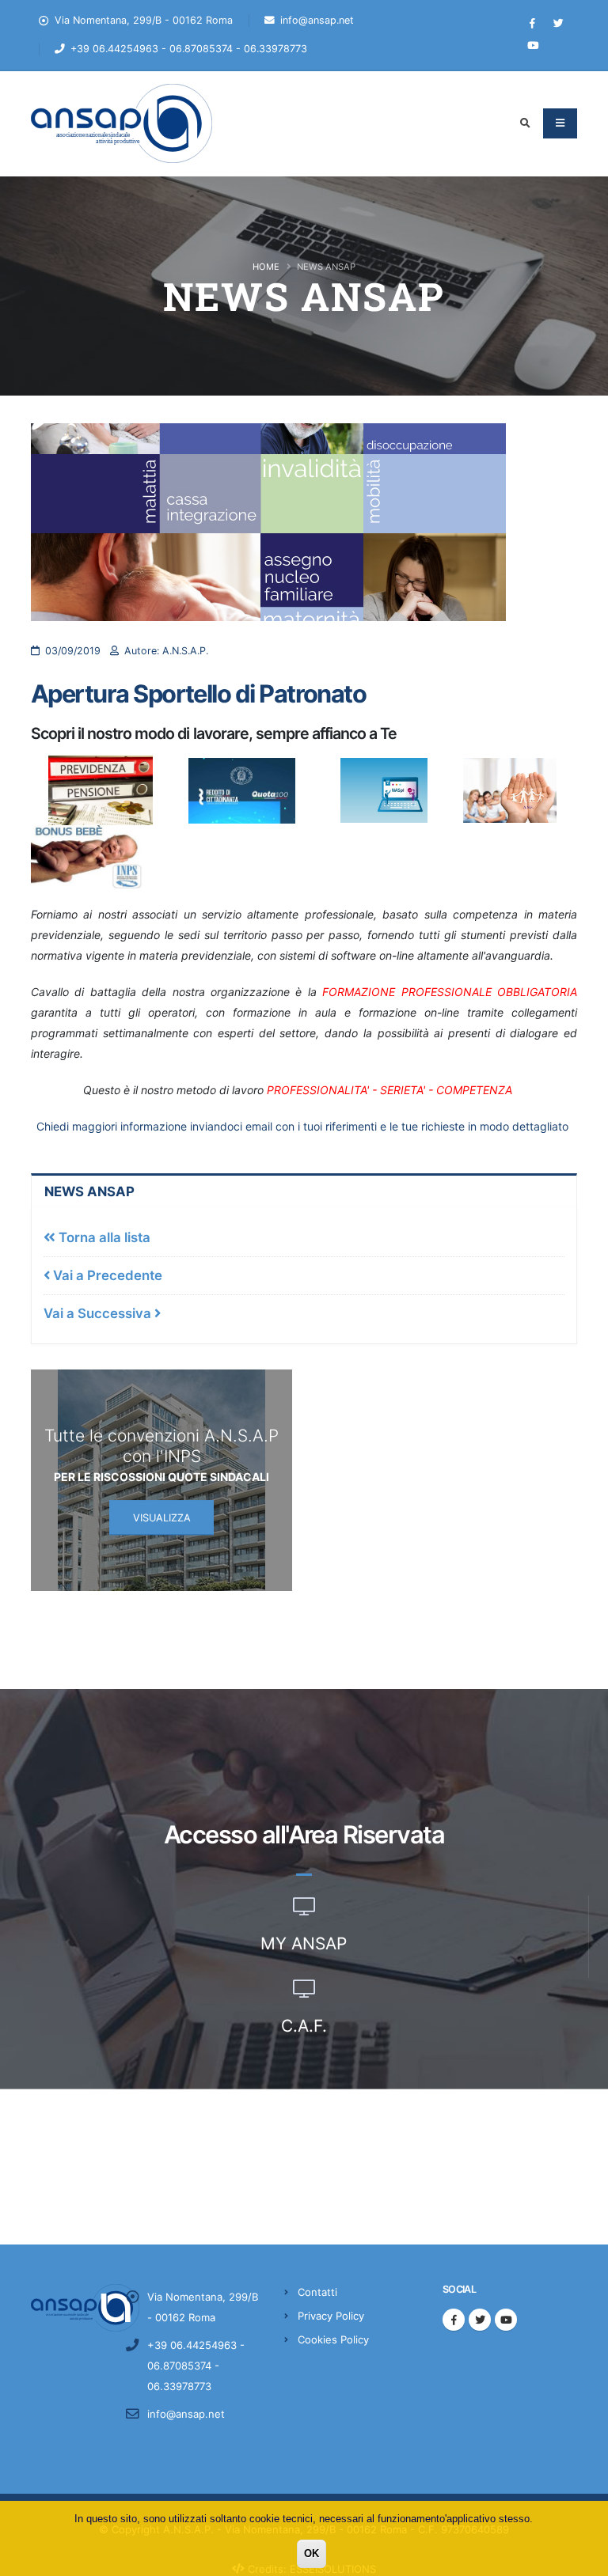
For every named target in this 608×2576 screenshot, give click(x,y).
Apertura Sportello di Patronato (198, 693)
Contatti (317, 2292)
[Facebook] (533, 24)
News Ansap (89, 1191)
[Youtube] (533, 46)
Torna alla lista (103, 1237)
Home (266, 267)
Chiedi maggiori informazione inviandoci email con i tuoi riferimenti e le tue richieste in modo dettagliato (302, 1126)
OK (312, 2553)
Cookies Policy (333, 2339)
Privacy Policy (331, 2316)
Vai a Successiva (99, 1313)
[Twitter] (559, 24)
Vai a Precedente (106, 1275)
